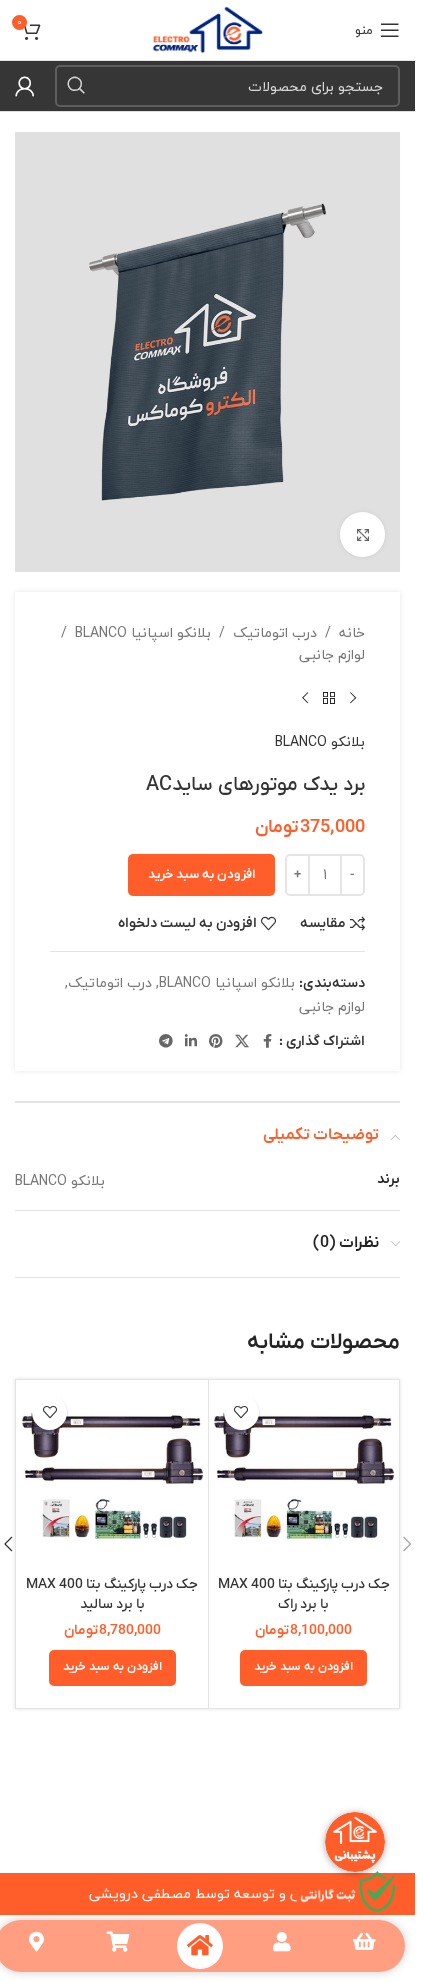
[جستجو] (76, 86)
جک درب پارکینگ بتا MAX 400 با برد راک (304, 1594)
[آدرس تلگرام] (166, 1042)
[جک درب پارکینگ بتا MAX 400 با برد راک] (304, 1475)
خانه (352, 633)
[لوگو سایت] (207, 27)
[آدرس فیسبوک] (267, 1042)
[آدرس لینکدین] (191, 1042)
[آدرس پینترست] (216, 1042)
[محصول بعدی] (305, 699)
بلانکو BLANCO (320, 742)
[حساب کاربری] (25, 86)
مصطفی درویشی (140, 1893)
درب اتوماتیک (275, 633)
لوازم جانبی (332, 655)
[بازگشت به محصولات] (329, 699)
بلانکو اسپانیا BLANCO (143, 633)
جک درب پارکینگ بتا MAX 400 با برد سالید (112, 1594)
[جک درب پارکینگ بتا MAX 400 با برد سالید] (112, 1475)
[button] (303, 1668)
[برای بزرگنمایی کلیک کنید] (362, 534)
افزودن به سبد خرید (201, 874)
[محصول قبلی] (353, 699)
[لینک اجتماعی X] (242, 1042)
